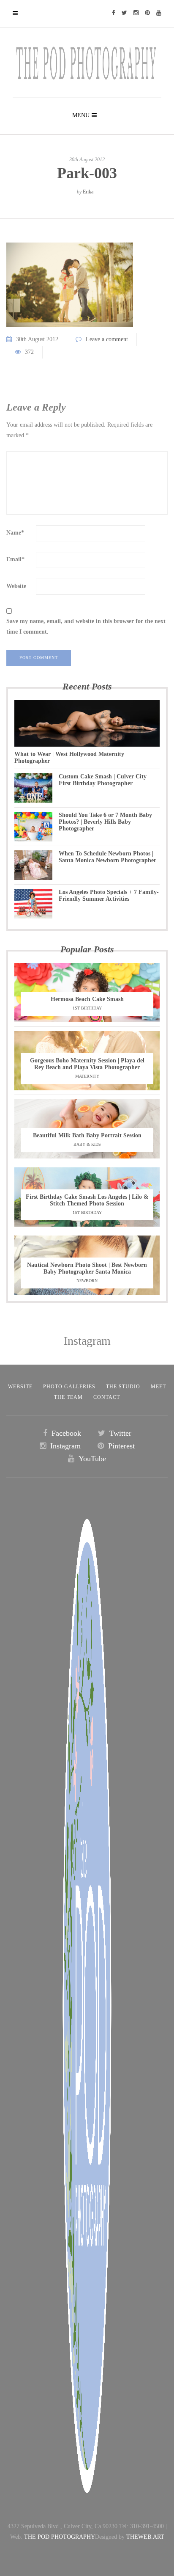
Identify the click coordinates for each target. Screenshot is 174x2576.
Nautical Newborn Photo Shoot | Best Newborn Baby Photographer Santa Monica (87, 1268)
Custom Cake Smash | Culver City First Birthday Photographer (103, 780)
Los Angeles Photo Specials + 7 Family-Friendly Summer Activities (109, 895)
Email (15, 559)
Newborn (87, 1281)
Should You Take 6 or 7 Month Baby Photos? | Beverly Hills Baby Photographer (105, 822)
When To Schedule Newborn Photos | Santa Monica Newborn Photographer (107, 857)
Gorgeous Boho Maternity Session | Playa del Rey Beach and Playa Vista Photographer (87, 1064)
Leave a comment (107, 339)
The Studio (123, 1387)
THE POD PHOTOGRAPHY (60, 2537)
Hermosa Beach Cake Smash (87, 999)
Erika (88, 192)
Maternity (87, 1076)
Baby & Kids (87, 1144)
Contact (107, 1397)
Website (16, 586)
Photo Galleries (69, 1387)
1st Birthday (87, 1008)
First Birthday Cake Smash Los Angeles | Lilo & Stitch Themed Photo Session (87, 1200)
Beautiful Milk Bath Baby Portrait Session (87, 1135)
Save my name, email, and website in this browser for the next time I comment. (86, 626)
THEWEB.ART (145, 2537)
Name (15, 533)
